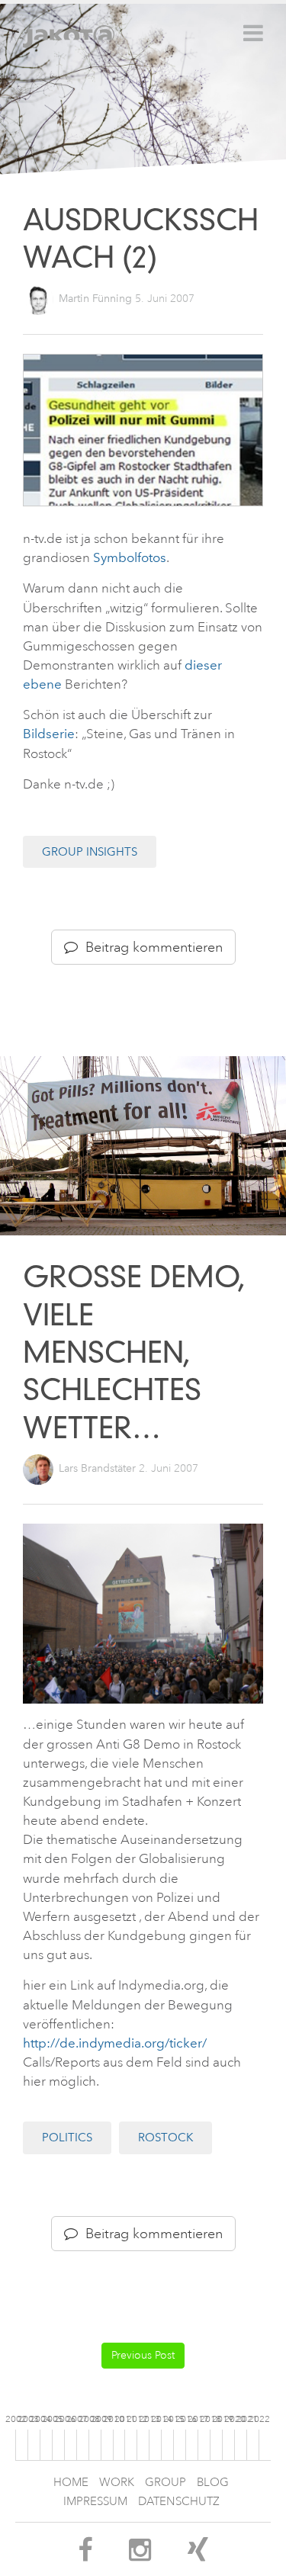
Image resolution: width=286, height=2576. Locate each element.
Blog (213, 2483)
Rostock (165, 2138)
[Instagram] (140, 2555)
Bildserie (49, 734)
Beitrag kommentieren (150, 947)
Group (165, 2483)
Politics (67, 2138)
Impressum (95, 2502)
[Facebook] (85, 2555)
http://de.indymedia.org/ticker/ (115, 2043)
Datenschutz (179, 2502)
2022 (259, 2419)
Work (117, 2483)
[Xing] (198, 2555)
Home (71, 2483)
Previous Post (143, 2355)
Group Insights (90, 852)
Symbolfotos (130, 557)
